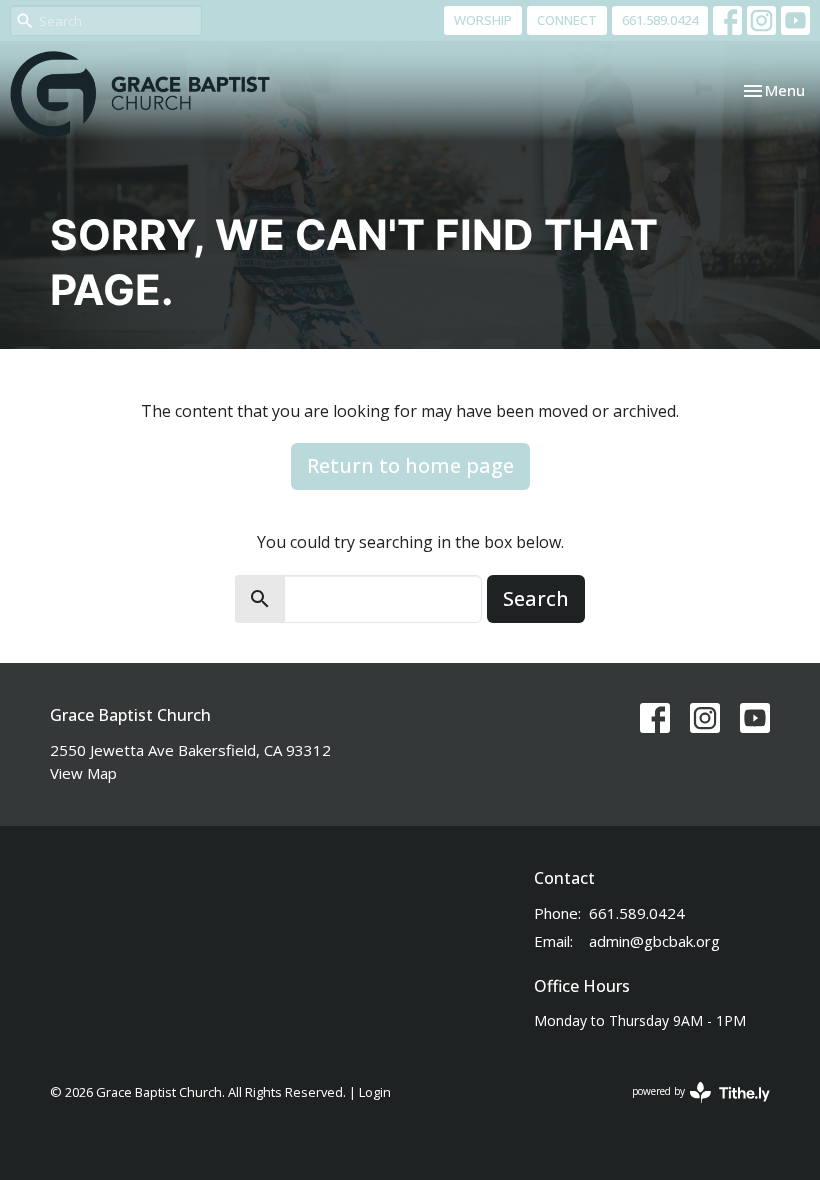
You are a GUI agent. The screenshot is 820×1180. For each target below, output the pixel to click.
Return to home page (410, 465)
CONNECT (567, 20)
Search (536, 598)
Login (375, 1092)
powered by (690, 1108)
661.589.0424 (660, 20)
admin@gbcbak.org (654, 941)
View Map (83, 773)
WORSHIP (483, 20)
